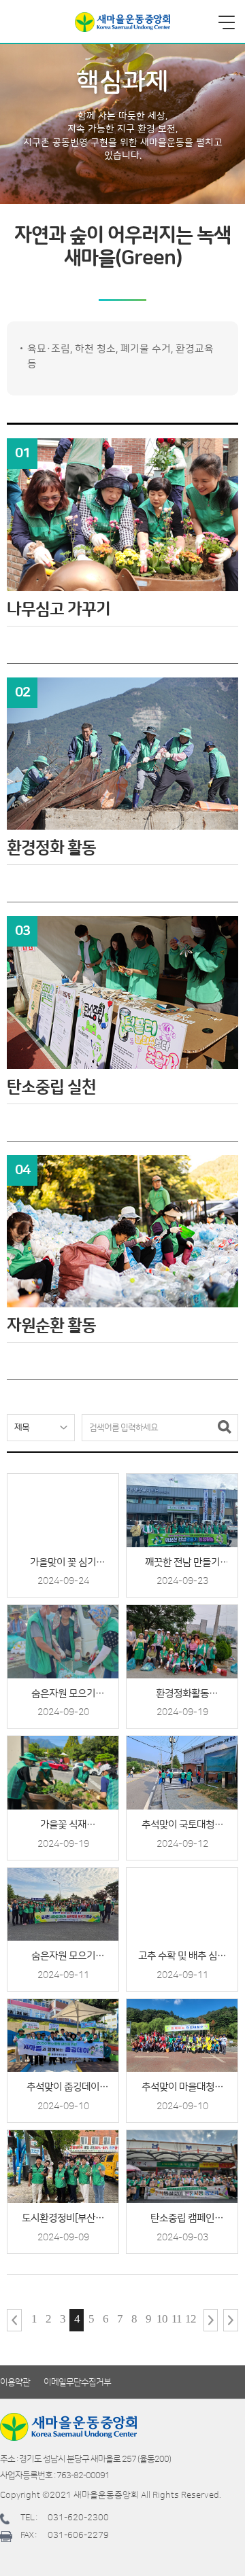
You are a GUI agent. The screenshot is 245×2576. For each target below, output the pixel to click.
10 (162, 2319)
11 (177, 2319)
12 (191, 2319)
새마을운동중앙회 (122, 22)
